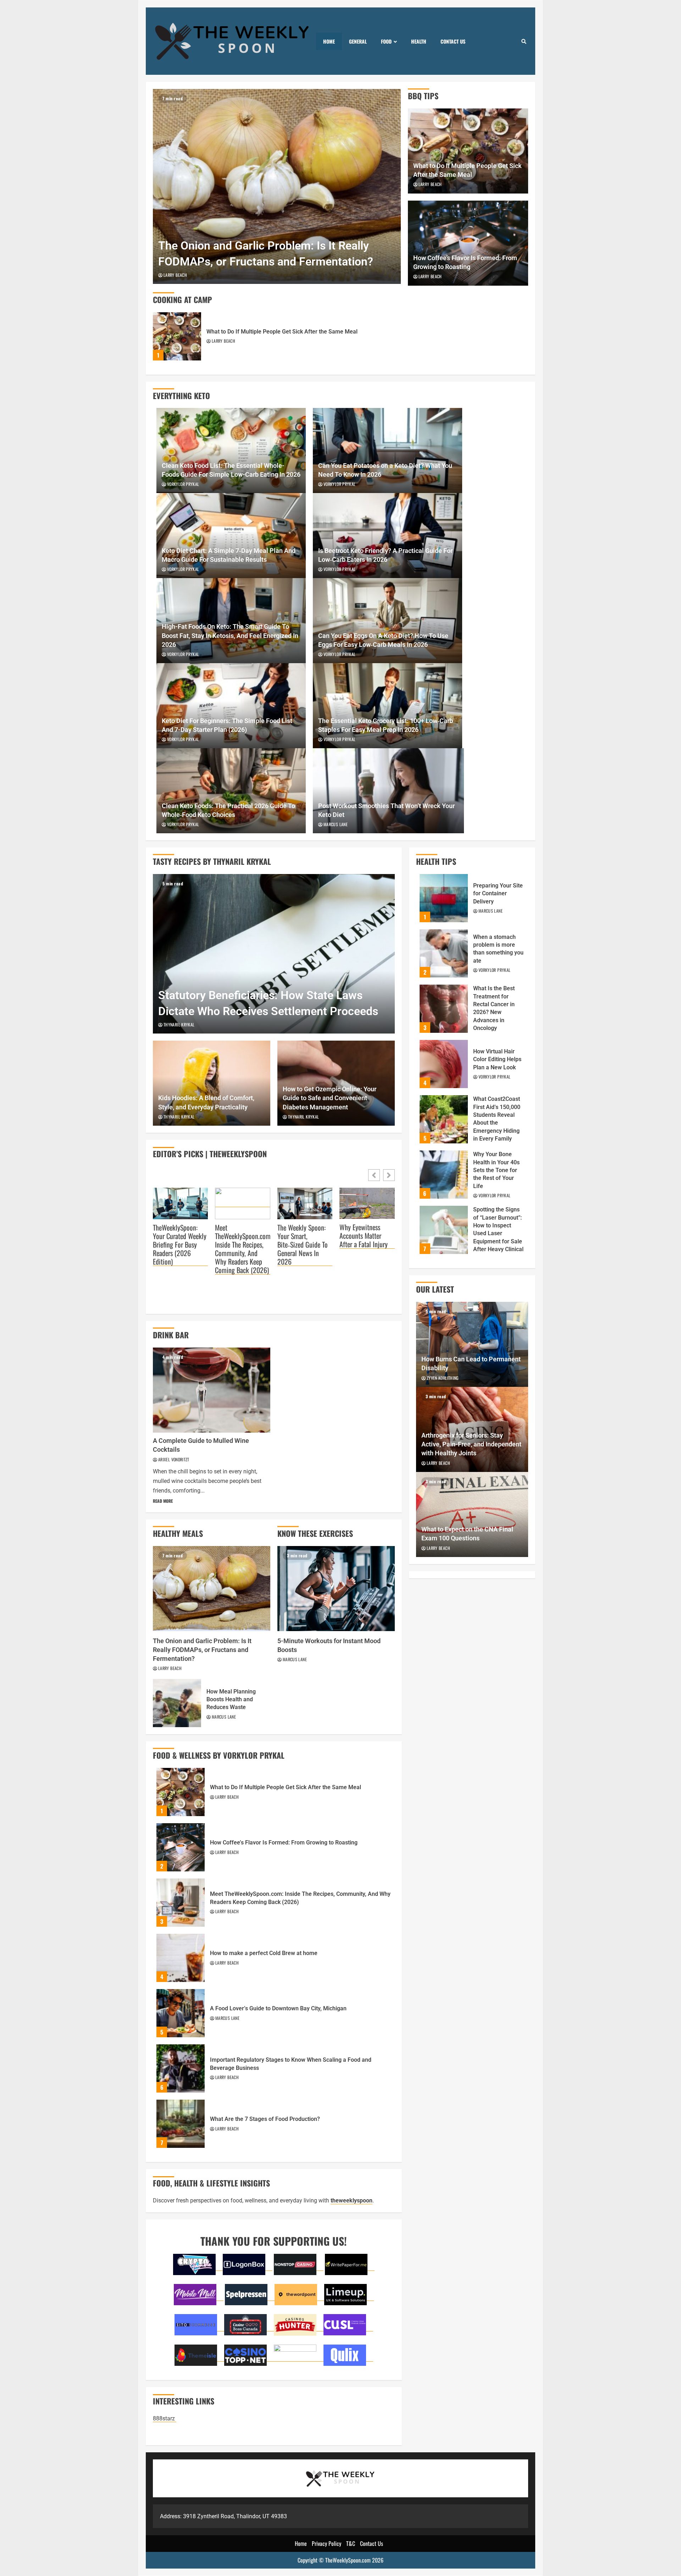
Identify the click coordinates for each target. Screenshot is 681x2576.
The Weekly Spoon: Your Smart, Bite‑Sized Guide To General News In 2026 (303, 1245)
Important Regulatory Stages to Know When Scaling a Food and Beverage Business (181, 2068)
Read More (163, 1501)
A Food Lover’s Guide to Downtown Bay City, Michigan (181, 2013)
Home (329, 41)
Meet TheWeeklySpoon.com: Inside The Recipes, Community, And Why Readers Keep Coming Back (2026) (242, 1249)
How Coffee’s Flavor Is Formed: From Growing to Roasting (181, 1847)
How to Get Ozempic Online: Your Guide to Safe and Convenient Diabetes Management (330, 1098)
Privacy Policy (326, 2543)
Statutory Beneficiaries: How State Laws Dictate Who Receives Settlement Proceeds (274, 954)
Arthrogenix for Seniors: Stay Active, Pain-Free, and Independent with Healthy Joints (471, 1444)
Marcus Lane (336, 824)
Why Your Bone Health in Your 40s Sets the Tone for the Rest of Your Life (444, 1175)
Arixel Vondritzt (174, 1459)
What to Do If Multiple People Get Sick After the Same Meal (177, 336)
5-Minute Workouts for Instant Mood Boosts (336, 1589)
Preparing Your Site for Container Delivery (444, 898)
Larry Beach (175, 275)
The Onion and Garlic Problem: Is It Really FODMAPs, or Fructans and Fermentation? (277, 186)
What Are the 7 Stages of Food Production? (181, 2124)
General (358, 41)
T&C (351, 2543)
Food (386, 41)
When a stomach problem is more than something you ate (444, 953)
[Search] (524, 41)
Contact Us (453, 41)
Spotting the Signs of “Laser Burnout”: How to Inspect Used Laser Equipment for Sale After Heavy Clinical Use (444, 1230)
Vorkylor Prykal (183, 484)
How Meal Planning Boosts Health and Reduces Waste (177, 1703)
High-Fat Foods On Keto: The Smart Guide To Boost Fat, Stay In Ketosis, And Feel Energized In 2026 (230, 635)
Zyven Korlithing (443, 1378)
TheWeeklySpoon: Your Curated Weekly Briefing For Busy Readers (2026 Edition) (180, 1245)
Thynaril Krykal (179, 1024)
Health (419, 41)
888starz (165, 2418)
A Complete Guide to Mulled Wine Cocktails (212, 1390)
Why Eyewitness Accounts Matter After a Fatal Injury (364, 1236)
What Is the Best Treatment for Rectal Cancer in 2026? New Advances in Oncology (444, 1009)
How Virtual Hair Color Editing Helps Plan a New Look (444, 1064)
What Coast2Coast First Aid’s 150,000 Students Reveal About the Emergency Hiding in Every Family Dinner (444, 1119)
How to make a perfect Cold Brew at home (181, 1958)
